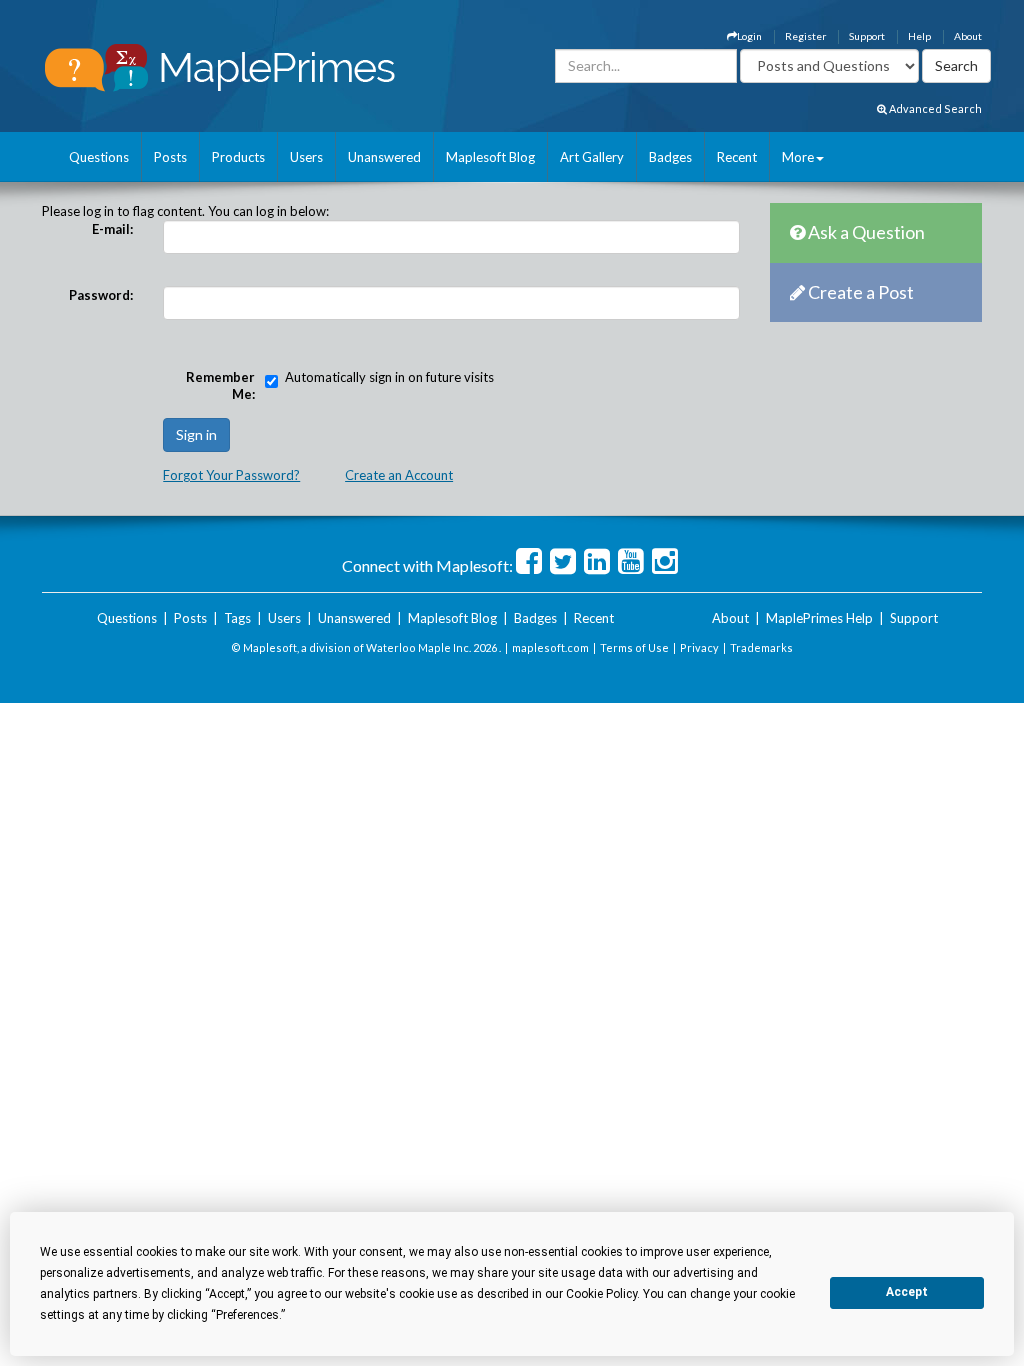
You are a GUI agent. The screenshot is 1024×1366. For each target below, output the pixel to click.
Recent (737, 157)
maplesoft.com (550, 647)
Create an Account (399, 475)
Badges (670, 157)
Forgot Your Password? (231, 475)
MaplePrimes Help (819, 618)
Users (306, 157)
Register (805, 36)
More (798, 157)
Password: (101, 295)
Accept (907, 1292)
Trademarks (761, 647)
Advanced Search (934, 108)
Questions (99, 157)
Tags (237, 618)
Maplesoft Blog (490, 157)
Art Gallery (592, 157)
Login (749, 36)
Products (238, 157)
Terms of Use (634, 647)
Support (867, 36)
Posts (170, 157)
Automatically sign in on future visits (389, 377)
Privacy (699, 647)
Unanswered (384, 157)
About (968, 36)
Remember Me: (220, 385)
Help (919, 36)
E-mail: (112, 229)
